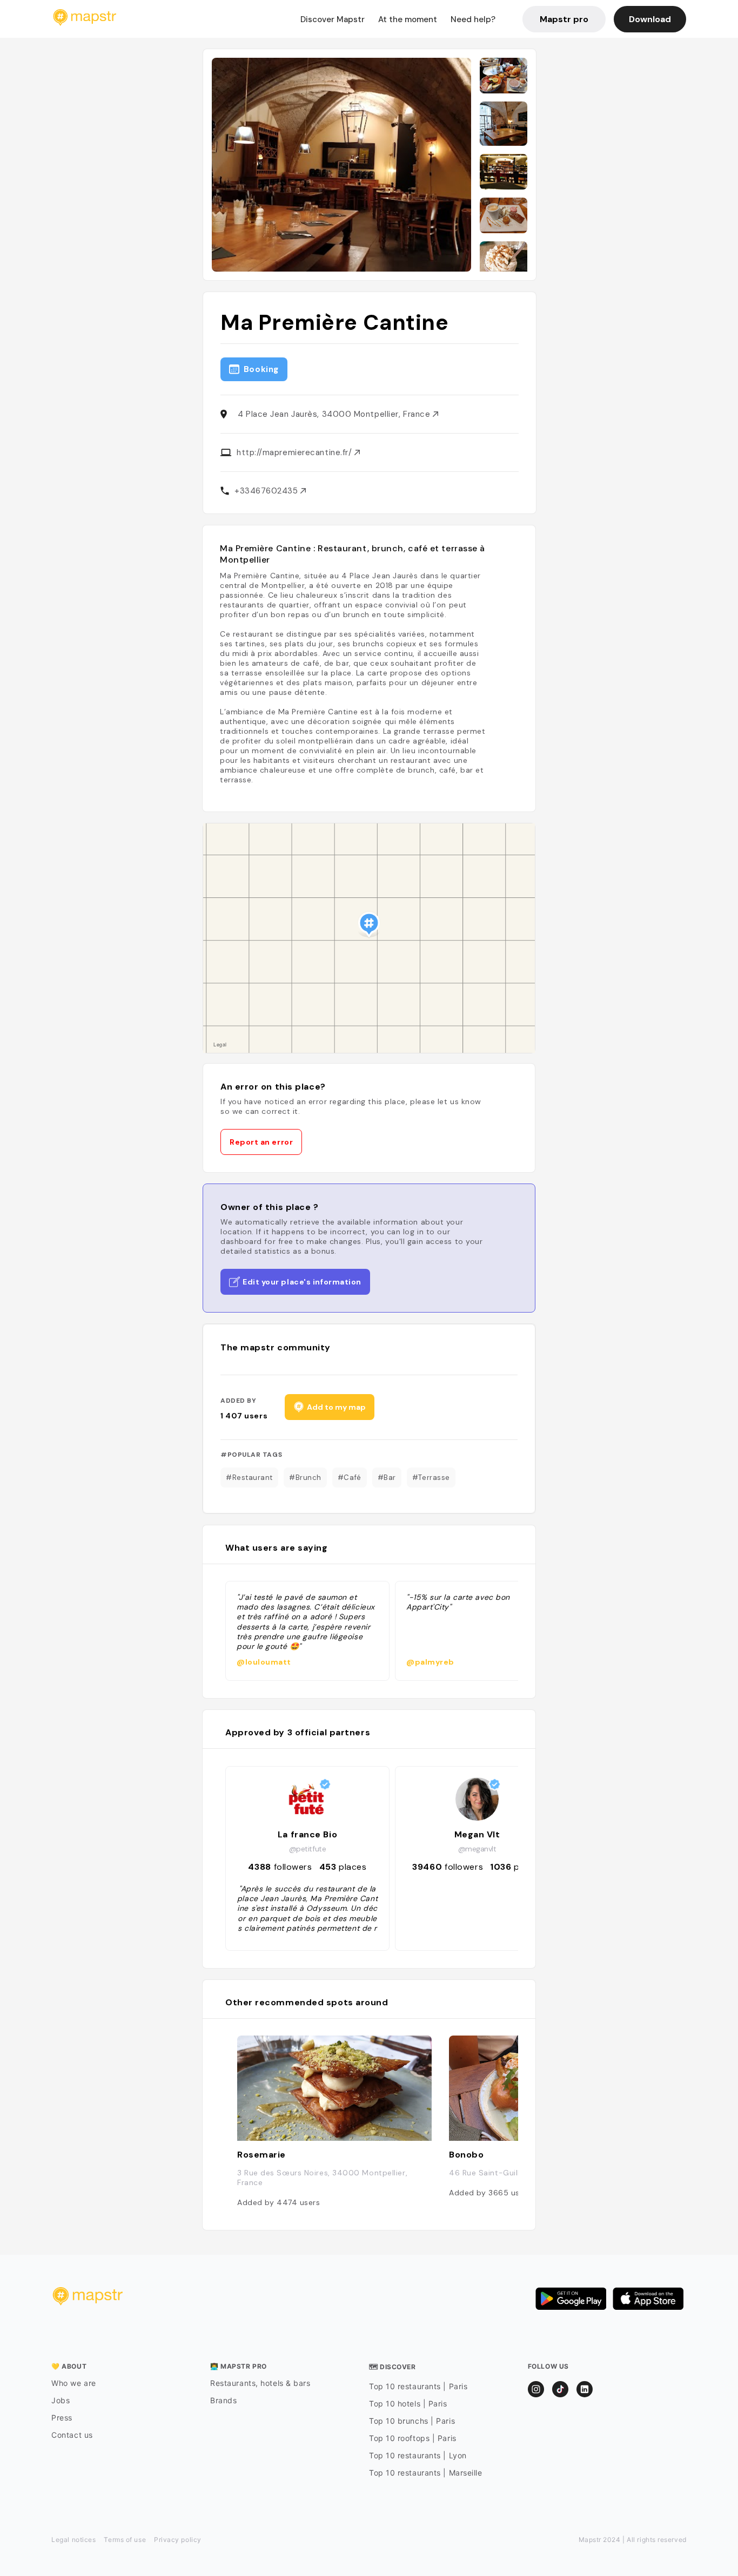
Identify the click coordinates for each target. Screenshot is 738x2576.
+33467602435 (267, 491)
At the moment (408, 19)
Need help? (473, 19)
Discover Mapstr (333, 19)
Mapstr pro (564, 19)
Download (650, 19)
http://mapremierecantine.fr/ (296, 452)
